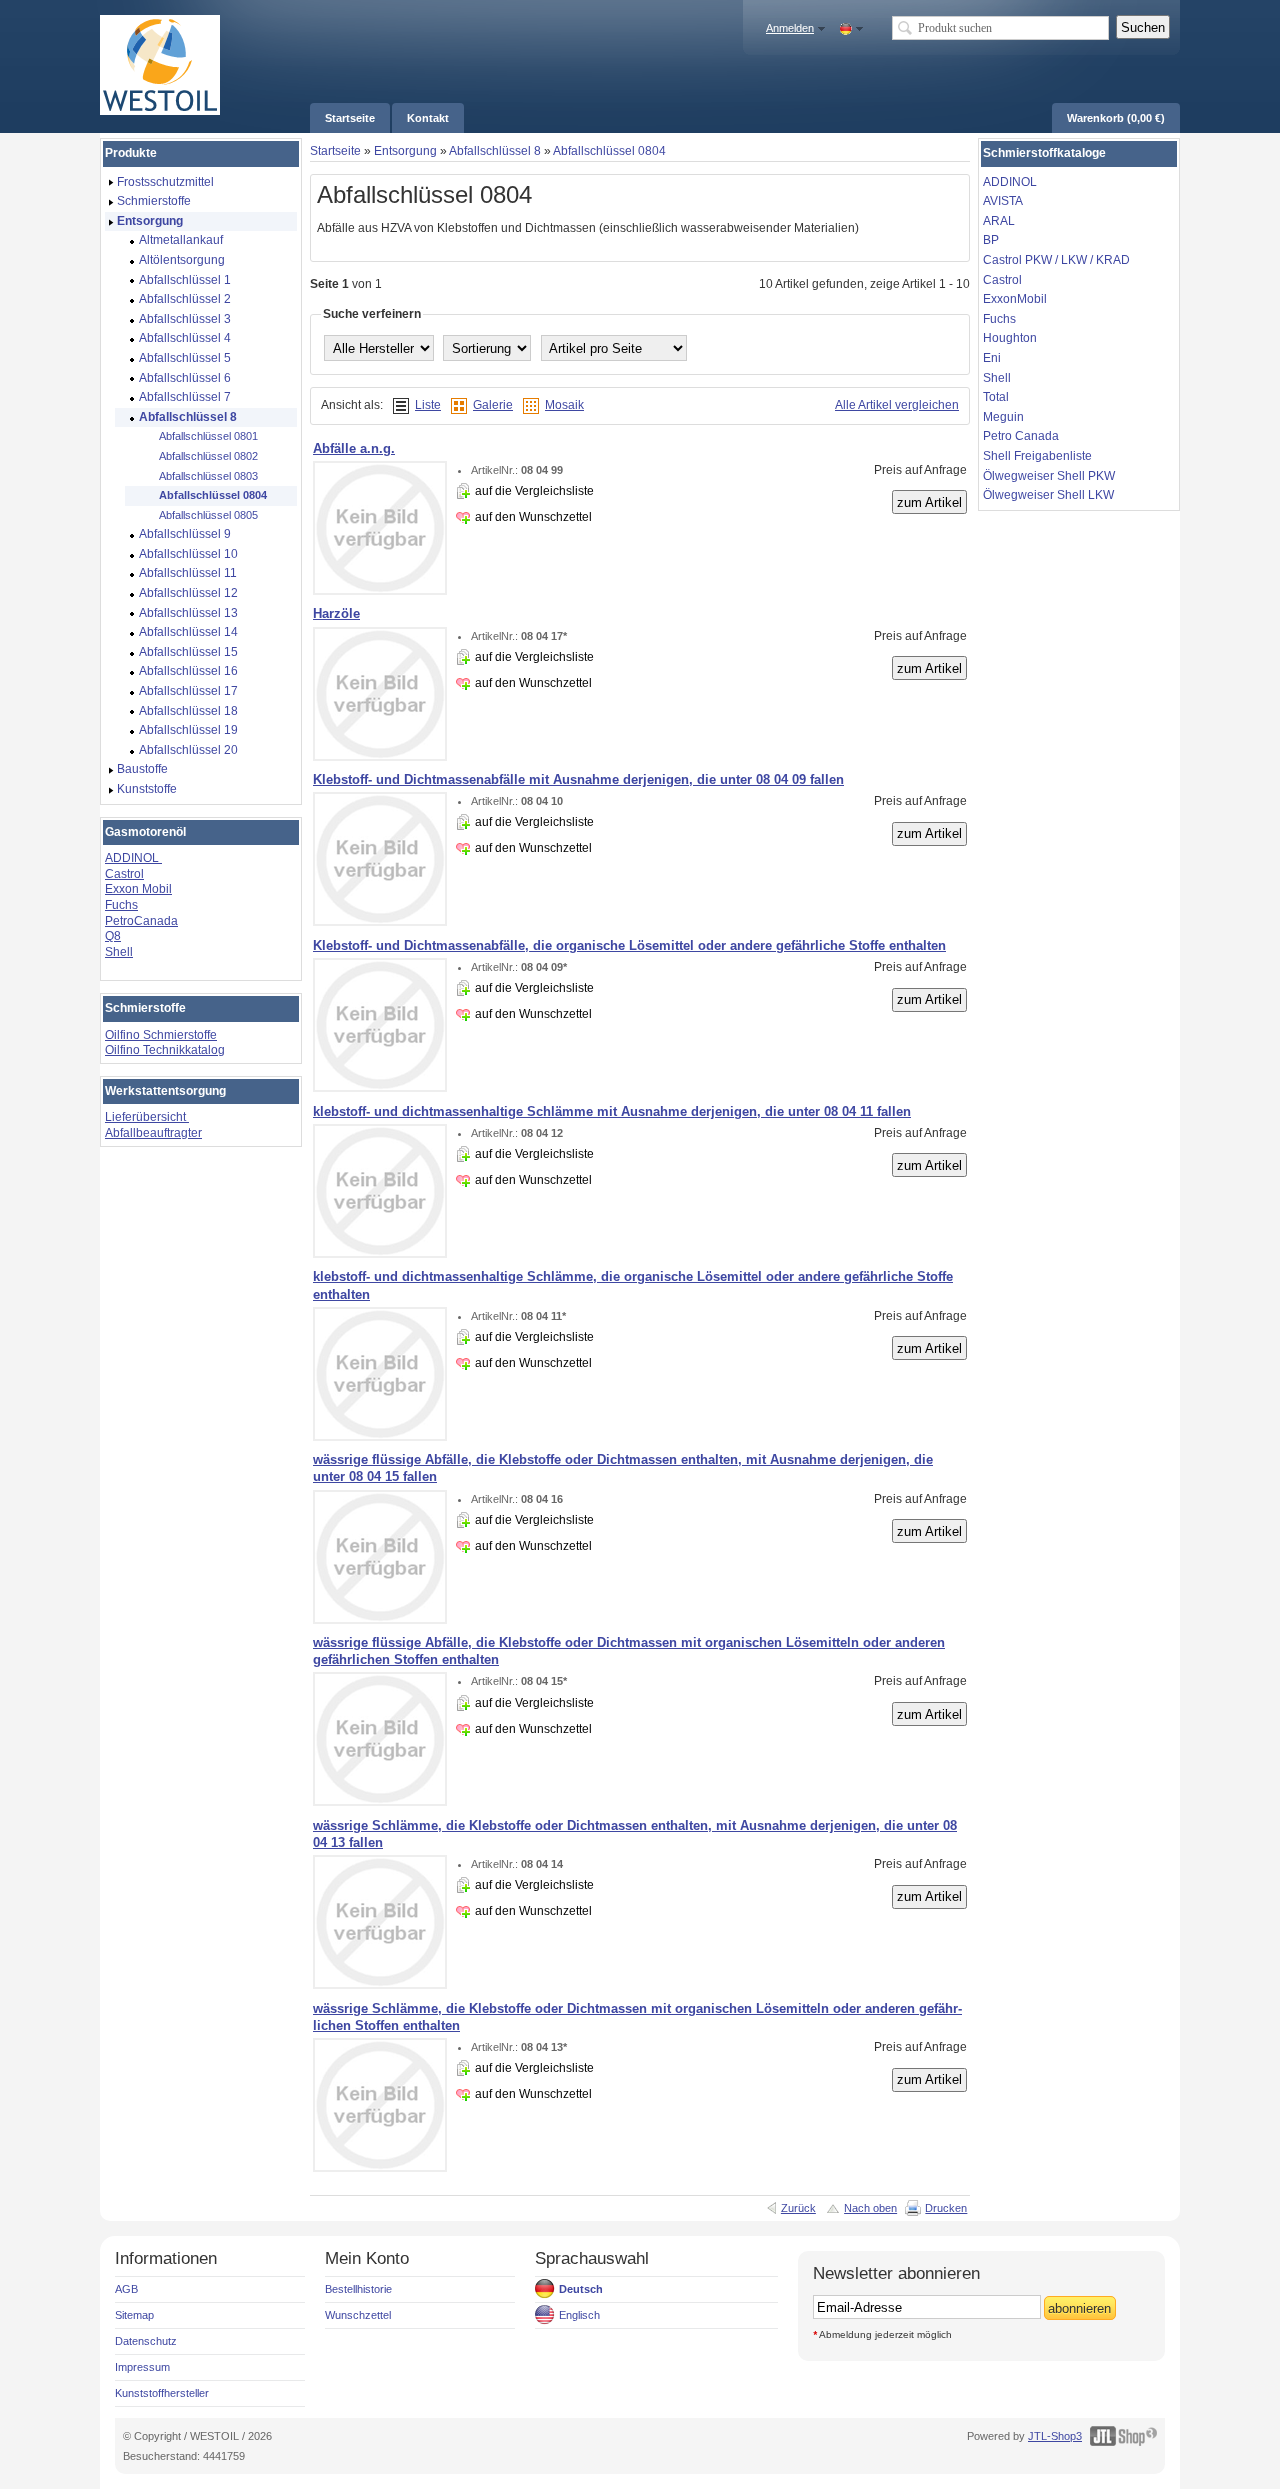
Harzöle (336, 613)
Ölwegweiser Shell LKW (1048, 495)
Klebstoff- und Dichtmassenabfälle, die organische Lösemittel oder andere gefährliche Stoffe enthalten (629, 945)
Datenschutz (146, 2341)
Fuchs (121, 905)
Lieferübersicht (147, 1117)
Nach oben (870, 2208)
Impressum (142, 2367)
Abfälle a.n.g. (354, 448)
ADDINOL (133, 858)
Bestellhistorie (358, 2289)
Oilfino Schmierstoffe (161, 1035)
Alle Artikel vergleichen (897, 405)
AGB (126, 2289)
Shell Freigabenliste (1037, 456)
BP (991, 240)
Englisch (579, 2315)
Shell (119, 952)
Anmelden (790, 28)
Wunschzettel (358, 2315)
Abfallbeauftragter (153, 1133)
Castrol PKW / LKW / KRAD (1056, 260)
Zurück (798, 2208)
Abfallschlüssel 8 (495, 150)
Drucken (946, 2208)
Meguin (1003, 417)
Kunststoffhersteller (162, 2393)
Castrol (124, 874)
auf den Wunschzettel (533, 517)
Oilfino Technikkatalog (165, 1050)
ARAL (999, 221)
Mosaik (564, 405)
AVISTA (1003, 201)
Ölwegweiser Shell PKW (1049, 476)
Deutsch (581, 2289)
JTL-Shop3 (1055, 2436)
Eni (992, 358)
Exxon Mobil (138, 889)
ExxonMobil (1015, 299)
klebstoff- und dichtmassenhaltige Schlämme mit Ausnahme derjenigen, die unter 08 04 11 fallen (612, 1111)
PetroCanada (141, 921)
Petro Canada (1021, 436)
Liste (428, 405)
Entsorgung (405, 150)
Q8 (113, 936)
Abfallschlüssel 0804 (609, 150)
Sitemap (134, 2315)
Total (996, 397)
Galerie (493, 405)
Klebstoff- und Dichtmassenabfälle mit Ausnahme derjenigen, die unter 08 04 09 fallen (578, 779)
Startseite (335, 150)
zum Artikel (929, 502)
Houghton (1010, 338)
